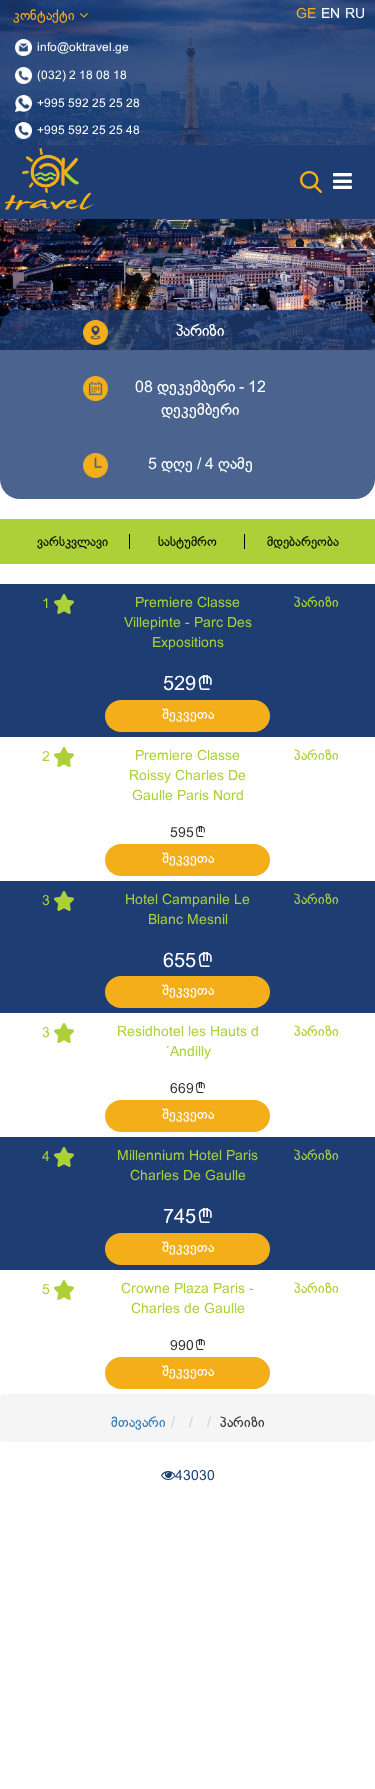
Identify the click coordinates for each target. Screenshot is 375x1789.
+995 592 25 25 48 (88, 131)
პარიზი (316, 603)
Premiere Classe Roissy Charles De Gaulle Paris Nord (187, 776)
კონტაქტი (46, 16)
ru (355, 14)
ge (306, 14)
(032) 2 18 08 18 (82, 75)
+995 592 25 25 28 (88, 103)
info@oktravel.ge (83, 48)
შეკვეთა (188, 715)
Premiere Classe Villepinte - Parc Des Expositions (188, 623)
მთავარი (138, 1423)
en (330, 14)
